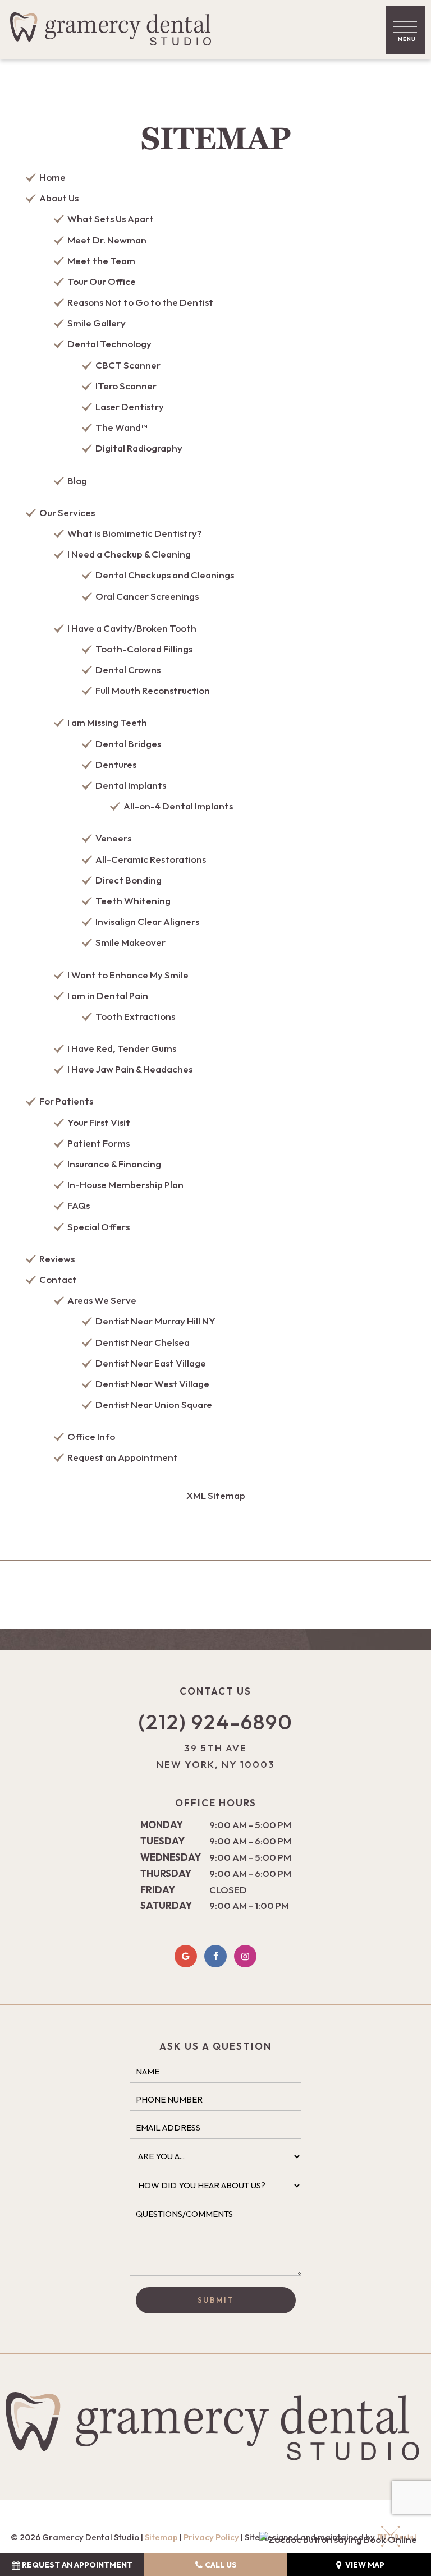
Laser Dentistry (130, 406)
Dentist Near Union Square (154, 1404)
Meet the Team (101, 261)
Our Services (67, 512)
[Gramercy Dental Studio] (338, 2540)
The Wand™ (121, 427)
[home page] (114, 30)
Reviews (57, 1259)
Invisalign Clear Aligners (147, 921)
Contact (58, 1279)
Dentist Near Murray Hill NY (155, 1321)
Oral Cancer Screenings (147, 596)
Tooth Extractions (135, 1016)
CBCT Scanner (128, 365)
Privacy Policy (211, 2537)
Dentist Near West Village (152, 1384)
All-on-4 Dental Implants (178, 806)
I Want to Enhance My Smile (128, 975)
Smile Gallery (97, 323)
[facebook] (215, 1956)
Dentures (116, 764)
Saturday (166, 1905)
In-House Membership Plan (125, 1185)
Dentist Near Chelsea (143, 1342)
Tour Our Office (102, 281)
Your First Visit (99, 1122)
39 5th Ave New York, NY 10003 (216, 1756)
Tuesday (162, 1841)
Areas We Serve (102, 1300)
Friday (158, 1890)
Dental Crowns (128, 670)
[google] (186, 1956)
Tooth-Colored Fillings (144, 649)
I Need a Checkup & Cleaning (129, 554)
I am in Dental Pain (108, 995)
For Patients (66, 1101)
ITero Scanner (126, 386)
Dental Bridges (128, 744)
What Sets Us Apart (111, 219)
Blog (77, 480)
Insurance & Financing (114, 1164)
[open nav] (406, 29)
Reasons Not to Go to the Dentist (140, 302)
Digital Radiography (139, 448)
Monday (162, 1825)
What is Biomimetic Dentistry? (135, 533)
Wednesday (171, 1857)
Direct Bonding (129, 880)
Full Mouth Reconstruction (153, 690)
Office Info (91, 1436)
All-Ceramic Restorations (151, 859)
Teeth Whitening (133, 901)
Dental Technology (109, 344)
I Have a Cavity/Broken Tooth (132, 628)
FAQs (79, 1205)
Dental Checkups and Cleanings (165, 575)
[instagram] (245, 1956)
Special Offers (98, 1227)
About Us (59, 198)
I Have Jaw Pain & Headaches (130, 1069)
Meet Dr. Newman (107, 240)
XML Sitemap (216, 1495)
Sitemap (161, 2537)
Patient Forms (98, 1143)
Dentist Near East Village (151, 1363)
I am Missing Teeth (107, 722)
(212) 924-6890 (216, 1722)
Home (52, 177)
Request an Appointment (123, 1457)
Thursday (166, 1873)
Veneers (113, 838)
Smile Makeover (130, 942)
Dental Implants (131, 785)
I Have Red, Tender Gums (122, 1048)
